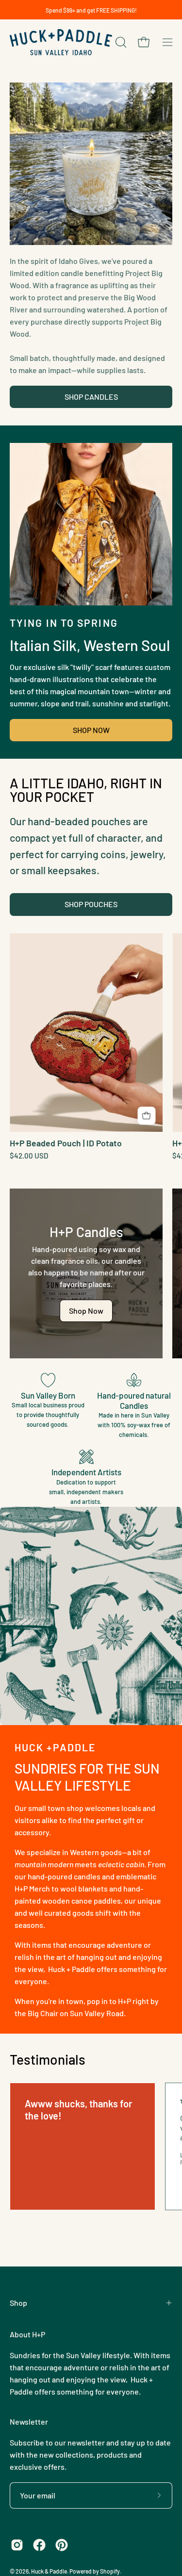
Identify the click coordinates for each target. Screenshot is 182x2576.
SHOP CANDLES (91, 397)
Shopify (110, 2571)
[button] (120, 42)
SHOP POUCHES (91, 904)
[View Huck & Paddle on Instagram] (17, 2545)
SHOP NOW (91, 730)
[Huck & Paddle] (61, 42)
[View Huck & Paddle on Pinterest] (62, 2545)
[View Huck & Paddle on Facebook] (39, 2545)
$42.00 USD (29, 1156)
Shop (18, 2303)
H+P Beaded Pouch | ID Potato (66, 1143)
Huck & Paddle (49, 2571)
